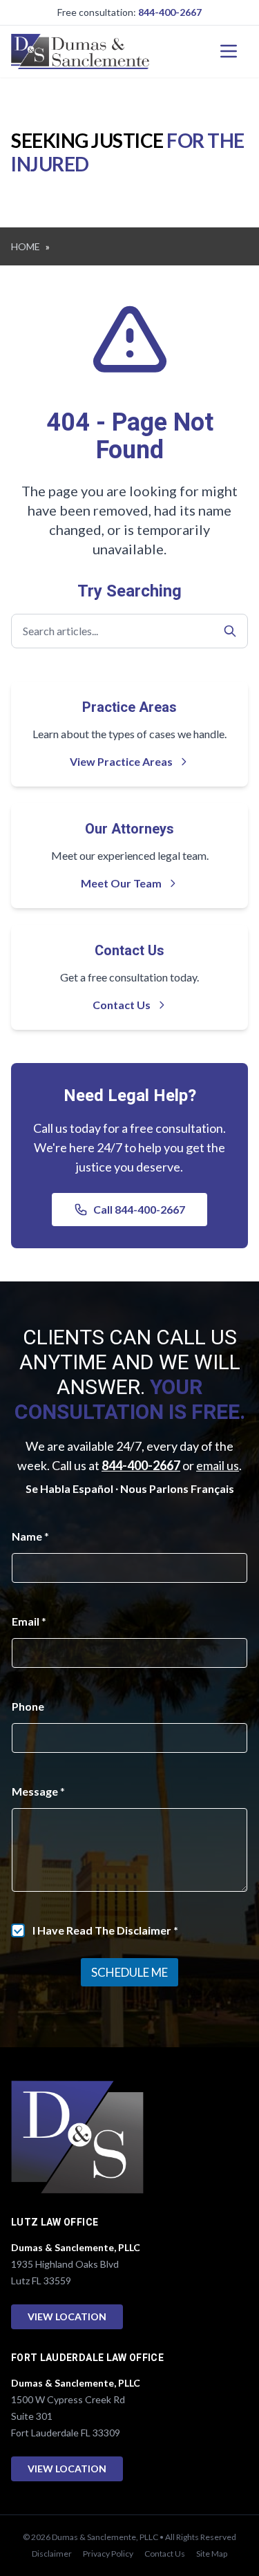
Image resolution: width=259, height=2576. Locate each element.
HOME (26, 246)
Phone (28, 1706)
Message (38, 1791)
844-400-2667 (170, 12)
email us (218, 1465)
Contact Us (122, 1005)
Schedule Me (129, 1972)
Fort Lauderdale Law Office (87, 2358)
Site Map (212, 2554)
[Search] (230, 631)
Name (30, 1536)
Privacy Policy (108, 2554)
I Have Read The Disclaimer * (105, 1930)
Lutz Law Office (55, 2222)
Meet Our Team (121, 883)
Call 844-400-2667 (139, 1209)
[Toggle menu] (229, 51)
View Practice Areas (121, 761)
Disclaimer (52, 2554)
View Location (67, 2316)
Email (29, 1621)
